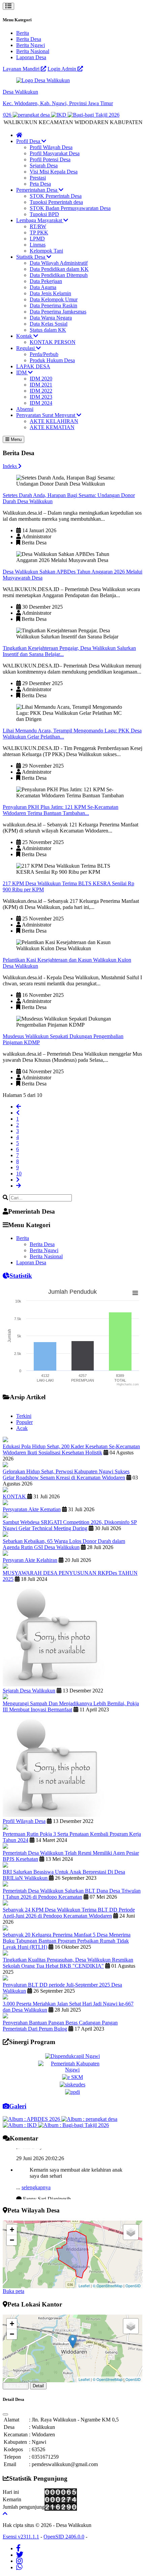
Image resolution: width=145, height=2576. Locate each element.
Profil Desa (29, 141)
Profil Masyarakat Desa (55, 153)
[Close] (5, 2414)
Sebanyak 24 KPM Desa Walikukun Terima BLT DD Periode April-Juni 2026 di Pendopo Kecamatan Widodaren (69, 1913)
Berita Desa (29, 39)
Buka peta (13, 2291)
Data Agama (43, 287)
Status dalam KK (48, 330)
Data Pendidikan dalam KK (59, 269)
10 (19, 1174)
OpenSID (133, 2286)
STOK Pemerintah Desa (56, 196)
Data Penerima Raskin (53, 306)
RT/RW (38, 226)
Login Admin (63, 69)
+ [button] (12, 2230)
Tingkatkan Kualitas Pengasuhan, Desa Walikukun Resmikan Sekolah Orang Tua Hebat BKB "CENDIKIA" (68, 1963)
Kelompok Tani (46, 251)
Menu (16, 439)
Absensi (25, 409)
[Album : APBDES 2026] (32, 2119)
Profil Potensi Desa (50, 159)
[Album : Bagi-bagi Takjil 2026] (74, 2125)
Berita (23, 33)
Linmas (38, 245)
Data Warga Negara (51, 318)
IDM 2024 (41, 403)
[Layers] (131, 2232)
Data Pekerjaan (46, 281)
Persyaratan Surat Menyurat (46, 415)
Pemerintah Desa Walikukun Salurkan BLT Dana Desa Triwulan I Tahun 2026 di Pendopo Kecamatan (72, 1894)
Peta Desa (40, 184)
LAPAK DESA (33, 366)
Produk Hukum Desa (52, 360)
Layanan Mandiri (22, 69)
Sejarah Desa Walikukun (29, 1691)
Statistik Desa (31, 257)
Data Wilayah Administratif (59, 263)
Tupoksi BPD (44, 214)
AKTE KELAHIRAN (54, 421)
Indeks (10, 466)
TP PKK (39, 232)
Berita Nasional (33, 51)
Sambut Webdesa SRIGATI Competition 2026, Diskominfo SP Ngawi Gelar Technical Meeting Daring (70, 1525)
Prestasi (38, 178)
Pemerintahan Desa (37, 190)
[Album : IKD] (20, 2125)
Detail (38, 2386)
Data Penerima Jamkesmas (58, 312)
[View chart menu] (135, 1293)
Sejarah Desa (44, 166)
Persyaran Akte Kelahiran (30, 1560)
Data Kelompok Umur (54, 299)
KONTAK (15, 1496)
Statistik (21, 1276)
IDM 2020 (41, 379)
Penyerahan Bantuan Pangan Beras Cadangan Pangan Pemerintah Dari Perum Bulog (60, 2026)
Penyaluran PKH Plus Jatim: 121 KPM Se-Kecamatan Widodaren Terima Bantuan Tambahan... (61, 810)
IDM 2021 (41, 385)
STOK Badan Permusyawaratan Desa (70, 208)
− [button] (12, 2240)
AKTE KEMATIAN (52, 427)
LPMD (37, 239)
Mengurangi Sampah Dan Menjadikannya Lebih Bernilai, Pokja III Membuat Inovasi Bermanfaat (71, 1706)
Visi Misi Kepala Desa (54, 172)
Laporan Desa (31, 57)
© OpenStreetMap (108, 2286)
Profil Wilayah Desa (51, 147)
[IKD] (44, 115)
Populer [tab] (24, 1422)
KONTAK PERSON (53, 342)
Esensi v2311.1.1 (21, 2537)
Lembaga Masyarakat (40, 220)
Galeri (18, 2106)
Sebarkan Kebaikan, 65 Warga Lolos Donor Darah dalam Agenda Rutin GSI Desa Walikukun (64, 1544)
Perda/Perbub (44, 354)
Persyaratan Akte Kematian (32, 1509)
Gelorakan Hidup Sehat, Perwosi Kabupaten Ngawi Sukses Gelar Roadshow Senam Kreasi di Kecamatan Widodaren (66, 1474)
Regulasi (26, 348)
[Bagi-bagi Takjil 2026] (78, 115)
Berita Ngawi (31, 45)
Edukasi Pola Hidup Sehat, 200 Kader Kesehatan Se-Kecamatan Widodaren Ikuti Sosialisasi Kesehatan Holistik (71, 1449)
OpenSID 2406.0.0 (64, 2537)
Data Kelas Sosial (49, 324)
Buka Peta (16, 2386)
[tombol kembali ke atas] (5, 2514)
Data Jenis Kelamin (50, 293)
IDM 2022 (41, 391)
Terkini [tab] (24, 1416)
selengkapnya (36, 2180)
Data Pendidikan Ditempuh (59, 275)
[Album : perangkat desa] (89, 2119)
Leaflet (84, 2286)
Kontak (25, 336)
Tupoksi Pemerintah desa (56, 202)
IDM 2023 (41, 397)
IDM (22, 372)
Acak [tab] (22, 1428)
